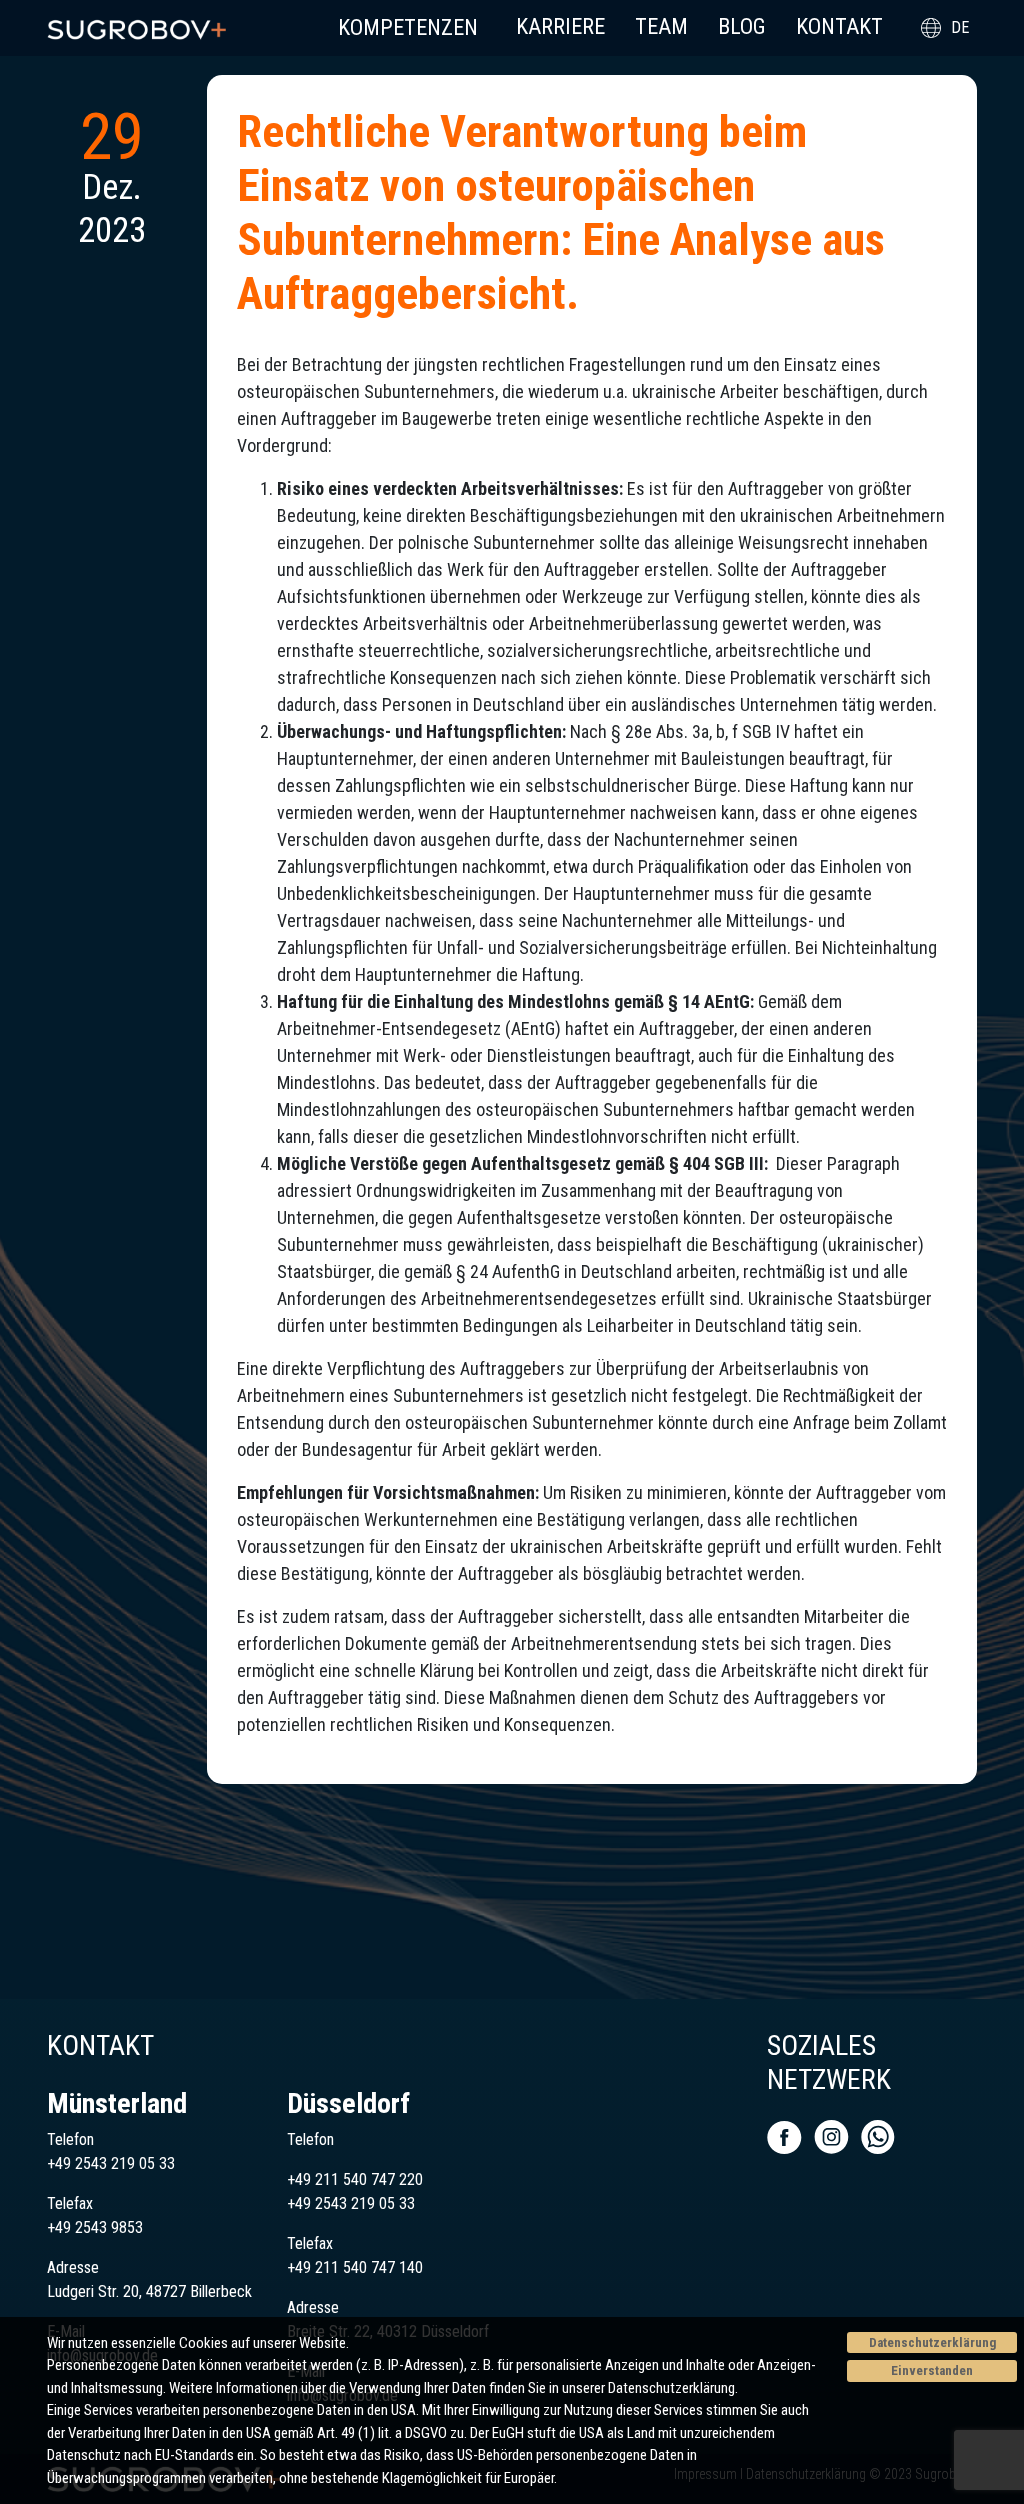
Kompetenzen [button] (408, 27)
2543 (331, 2203)
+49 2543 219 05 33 (111, 2163)
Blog (742, 26)
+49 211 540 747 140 (355, 2267)
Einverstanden (932, 2370)
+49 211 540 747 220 (355, 2179)
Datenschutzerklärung (932, 2342)
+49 (301, 2203)
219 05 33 (381, 2203)
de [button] (960, 27)
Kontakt (839, 26)
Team (661, 26)
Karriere (560, 26)
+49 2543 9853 (95, 2227)
